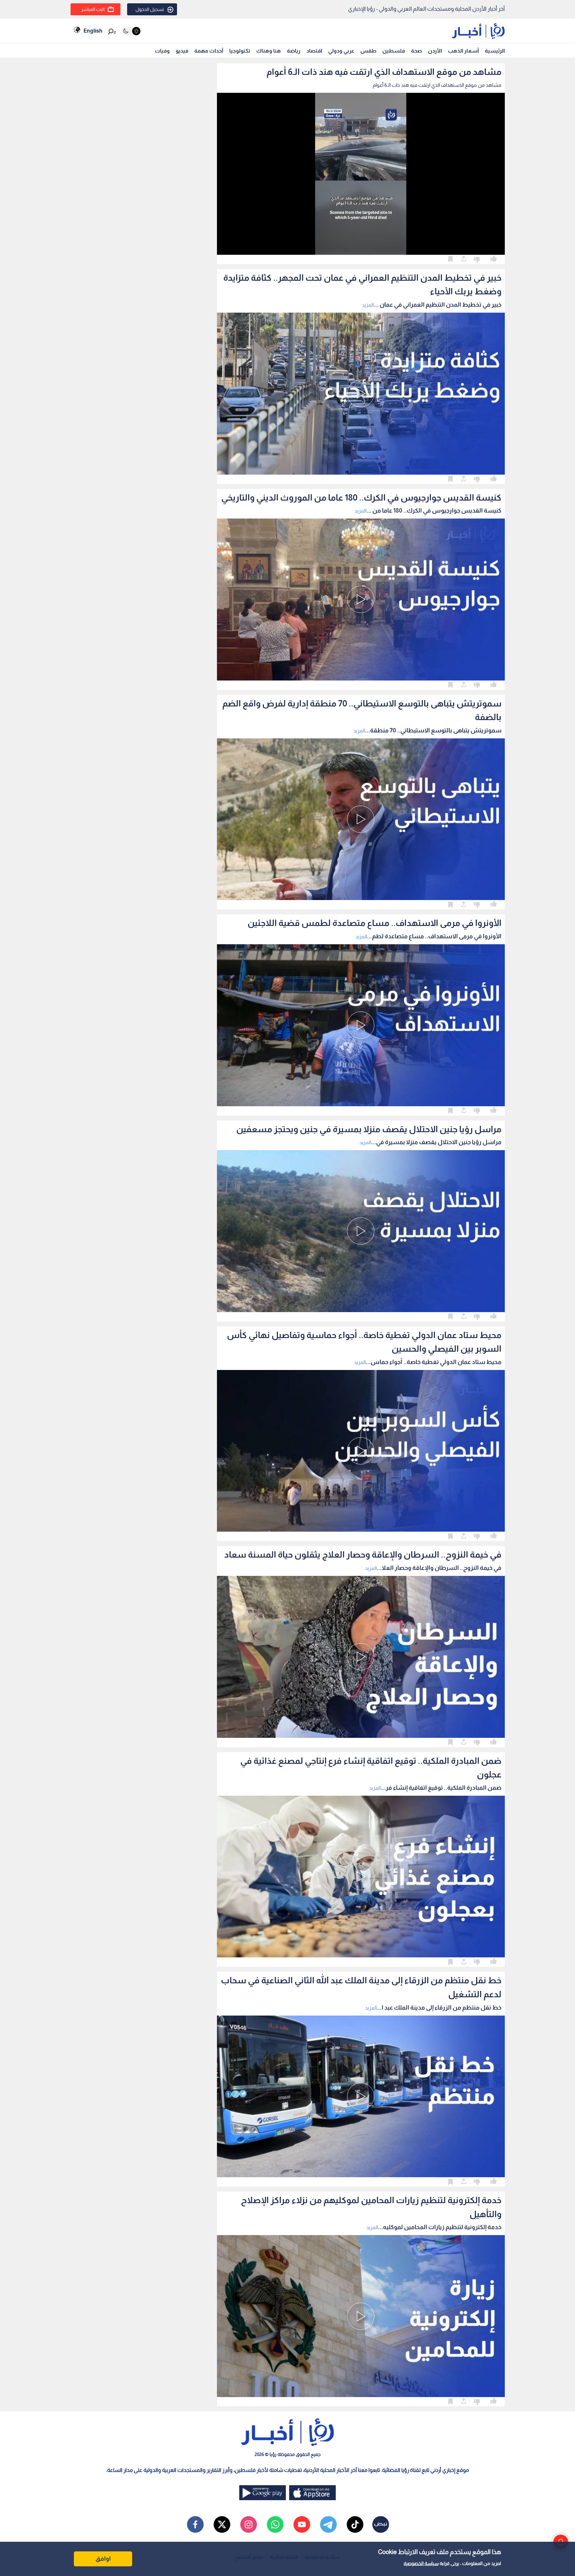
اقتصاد (314, 51)
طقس (368, 51)
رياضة (294, 51)
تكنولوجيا (240, 51)
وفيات (162, 51)
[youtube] (302, 2524)
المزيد (368, 305)
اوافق (103, 2559)
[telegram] (328, 2524)
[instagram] (249, 2524)
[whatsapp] (275, 2524)
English (93, 31)
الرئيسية (495, 51)
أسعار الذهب (463, 51)
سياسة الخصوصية (421, 2563)
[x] (222, 2524)
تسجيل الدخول (150, 9)
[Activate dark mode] (131, 31)
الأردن (435, 51)
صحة (416, 51)
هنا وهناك (269, 51)
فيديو (182, 51)
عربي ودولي (341, 51)
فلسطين (394, 51)
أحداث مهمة (209, 51)
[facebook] (195, 2524)
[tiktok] (355, 2524)
